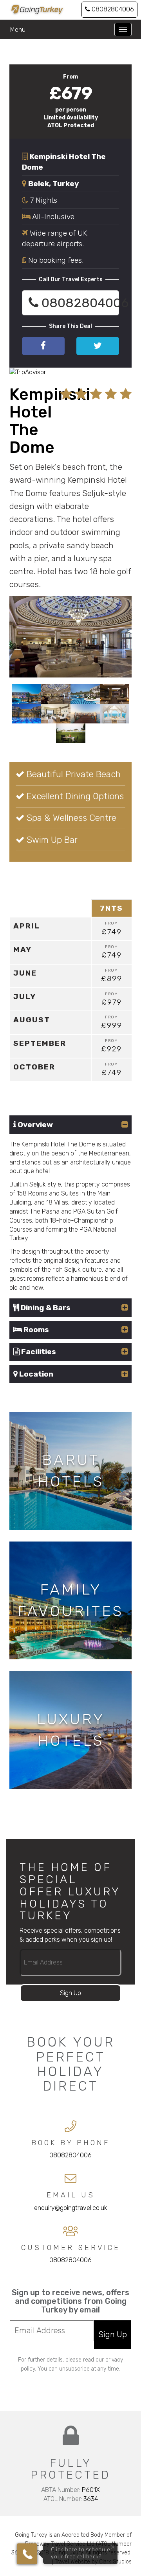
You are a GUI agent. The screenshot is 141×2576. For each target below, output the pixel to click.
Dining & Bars (45, 1308)
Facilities (38, 1352)
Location (35, 1374)
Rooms (35, 1330)
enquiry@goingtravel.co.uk (71, 2208)
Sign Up (70, 1993)
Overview (34, 1125)
